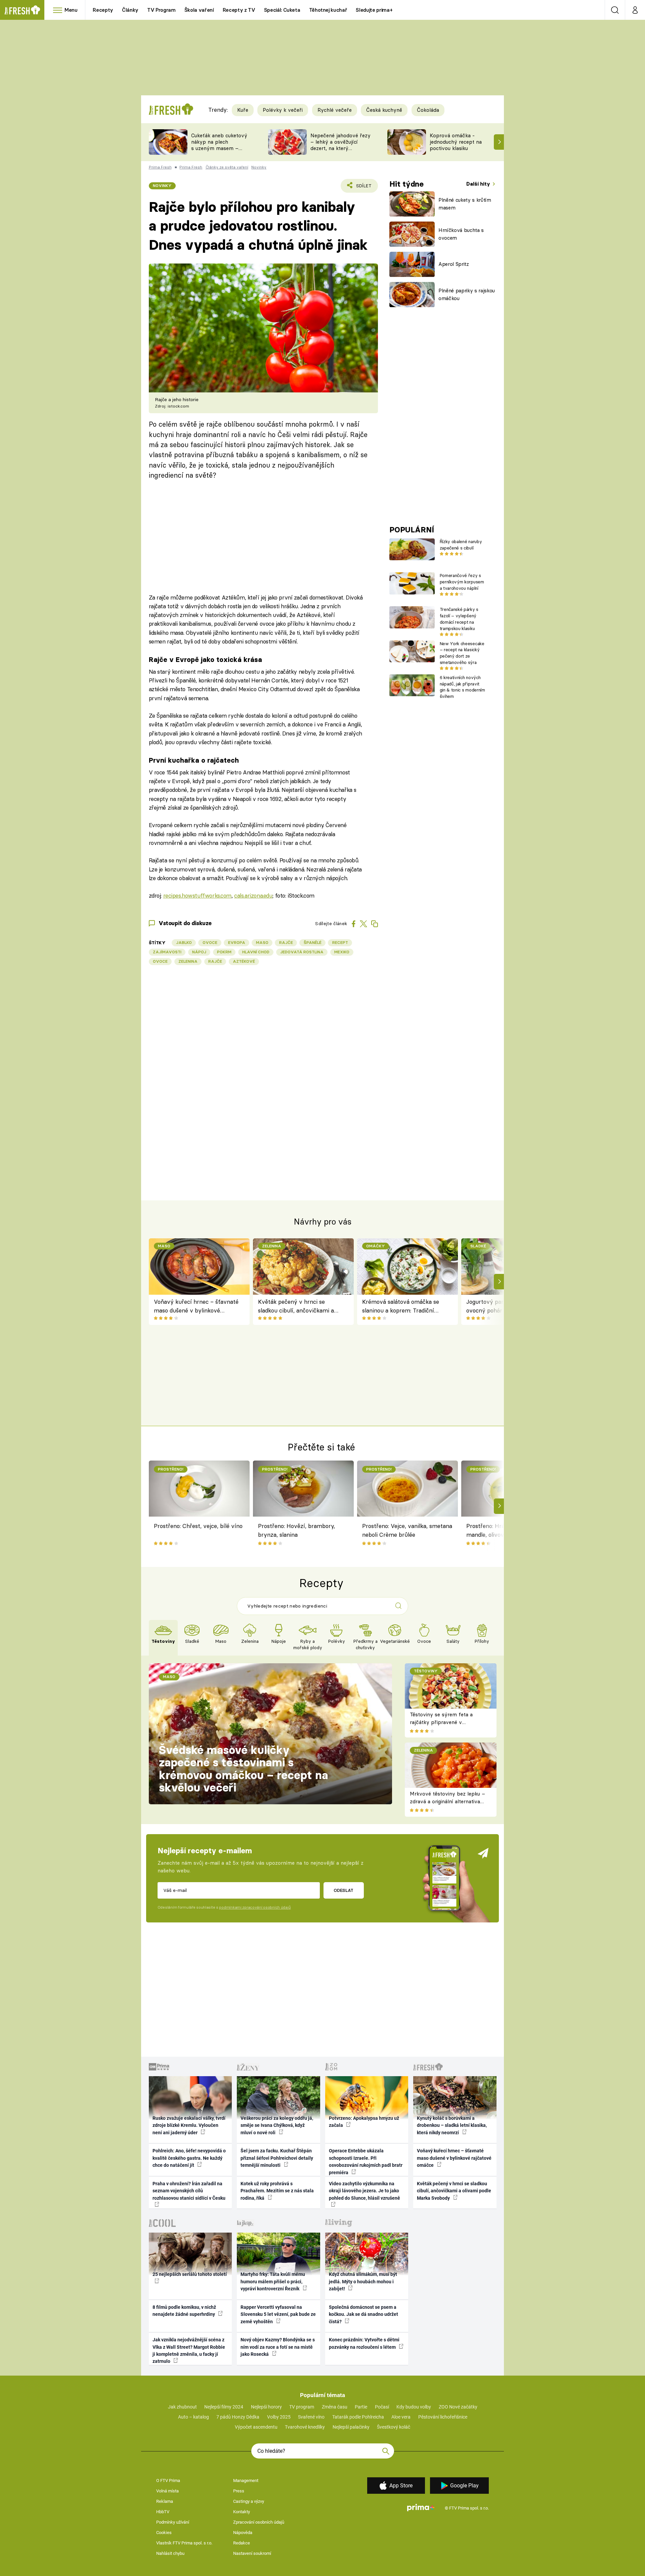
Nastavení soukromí (252, 2553)
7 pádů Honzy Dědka (238, 2417)
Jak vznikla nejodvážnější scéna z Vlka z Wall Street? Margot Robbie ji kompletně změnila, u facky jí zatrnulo (189, 2350)
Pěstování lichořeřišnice (443, 2417)
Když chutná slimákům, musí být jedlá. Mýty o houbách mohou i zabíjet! (363, 2281)
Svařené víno (311, 2417)
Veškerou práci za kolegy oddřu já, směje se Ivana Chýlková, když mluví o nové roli (277, 2125)
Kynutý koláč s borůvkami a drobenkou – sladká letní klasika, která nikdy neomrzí (452, 2125)
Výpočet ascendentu (256, 2427)
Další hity (479, 184)
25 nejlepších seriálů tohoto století (190, 2274)
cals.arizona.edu (253, 895)
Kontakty (242, 2512)
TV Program (161, 10)
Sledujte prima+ (374, 10)
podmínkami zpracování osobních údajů (255, 1907)
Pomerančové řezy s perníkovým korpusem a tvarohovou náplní (462, 582)
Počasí (382, 2407)
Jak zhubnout (182, 2407)
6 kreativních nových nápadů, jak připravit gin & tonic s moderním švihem (462, 687)
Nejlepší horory (266, 2407)
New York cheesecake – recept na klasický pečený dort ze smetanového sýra (462, 653)
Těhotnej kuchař (328, 10)
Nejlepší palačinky (351, 2427)
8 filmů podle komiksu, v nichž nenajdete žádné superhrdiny (184, 2311)
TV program (302, 2407)
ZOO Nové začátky (458, 2407)
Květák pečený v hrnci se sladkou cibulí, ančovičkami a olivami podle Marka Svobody (296, 1307)
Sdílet (363, 188)
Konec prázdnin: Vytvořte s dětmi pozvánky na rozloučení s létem (364, 2343)
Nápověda (243, 2533)
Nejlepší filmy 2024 (224, 2407)
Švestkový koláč (394, 2427)
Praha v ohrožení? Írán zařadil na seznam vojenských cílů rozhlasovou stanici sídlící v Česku (189, 2191)
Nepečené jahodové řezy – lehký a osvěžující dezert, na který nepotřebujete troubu (340, 145)
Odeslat (343, 1890)
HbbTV (163, 2512)
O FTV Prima (168, 2480)
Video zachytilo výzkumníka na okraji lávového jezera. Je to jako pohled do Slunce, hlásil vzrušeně (364, 2191)
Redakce (242, 2543)
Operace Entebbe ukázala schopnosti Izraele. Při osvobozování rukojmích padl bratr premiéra (366, 2161)
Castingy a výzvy (249, 2501)
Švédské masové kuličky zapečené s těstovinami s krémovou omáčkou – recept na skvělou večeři (243, 1769)
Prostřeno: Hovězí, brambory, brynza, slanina (296, 1530)
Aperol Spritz (454, 264)
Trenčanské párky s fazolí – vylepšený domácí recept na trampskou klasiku (459, 619)
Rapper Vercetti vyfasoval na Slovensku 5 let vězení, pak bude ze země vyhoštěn (278, 2314)
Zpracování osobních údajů (259, 2522)
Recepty (103, 10)
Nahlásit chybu (170, 2553)
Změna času (335, 2407)
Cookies (164, 2533)
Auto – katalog (193, 2417)
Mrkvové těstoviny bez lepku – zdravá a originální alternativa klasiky (447, 1801)
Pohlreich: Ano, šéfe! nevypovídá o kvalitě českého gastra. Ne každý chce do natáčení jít (189, 2158)
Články (130, 10)
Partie (361, 2407)
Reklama (165, 2501)
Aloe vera (401, 2417)
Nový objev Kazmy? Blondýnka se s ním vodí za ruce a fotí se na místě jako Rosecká (278, 2347)
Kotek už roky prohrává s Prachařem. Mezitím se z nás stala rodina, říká (277, 2191)
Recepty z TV (239, 10)
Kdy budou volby (414, 2407)
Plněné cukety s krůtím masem (465, 204)
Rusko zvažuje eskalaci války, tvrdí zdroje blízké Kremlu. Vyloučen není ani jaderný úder (189, 2125)
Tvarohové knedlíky (305, 2427)
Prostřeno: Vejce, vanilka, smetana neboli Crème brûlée (407, 1530)
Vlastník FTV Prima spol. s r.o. (184, 2543)
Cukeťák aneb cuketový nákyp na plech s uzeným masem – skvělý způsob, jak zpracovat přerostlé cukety (219, 151)
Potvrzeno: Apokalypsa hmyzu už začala (364, 2122)
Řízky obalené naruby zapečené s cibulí (461, 545)
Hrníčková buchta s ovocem (461, 234)
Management (246, 2480)
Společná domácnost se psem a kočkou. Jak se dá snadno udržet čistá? (363, 2314)
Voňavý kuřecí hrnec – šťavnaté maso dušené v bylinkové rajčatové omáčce (196, 1307)
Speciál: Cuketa (282, 10)
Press (239, 2491)
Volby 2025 (279, 2417)
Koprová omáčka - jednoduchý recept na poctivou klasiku (456, 142)
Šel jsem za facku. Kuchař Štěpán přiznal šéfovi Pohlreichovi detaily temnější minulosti (277, 2158)
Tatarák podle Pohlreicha (358, 2417)
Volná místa (167, 2491)
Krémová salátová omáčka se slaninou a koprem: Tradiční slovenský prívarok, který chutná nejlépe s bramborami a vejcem (403, 1307)
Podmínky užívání (173, 2522)
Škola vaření (199, 10)
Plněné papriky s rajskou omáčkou (467, 294)
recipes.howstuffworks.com (197, 895)
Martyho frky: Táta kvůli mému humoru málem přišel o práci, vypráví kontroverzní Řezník (273, 2281)
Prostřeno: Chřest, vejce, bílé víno (198, 1526)
